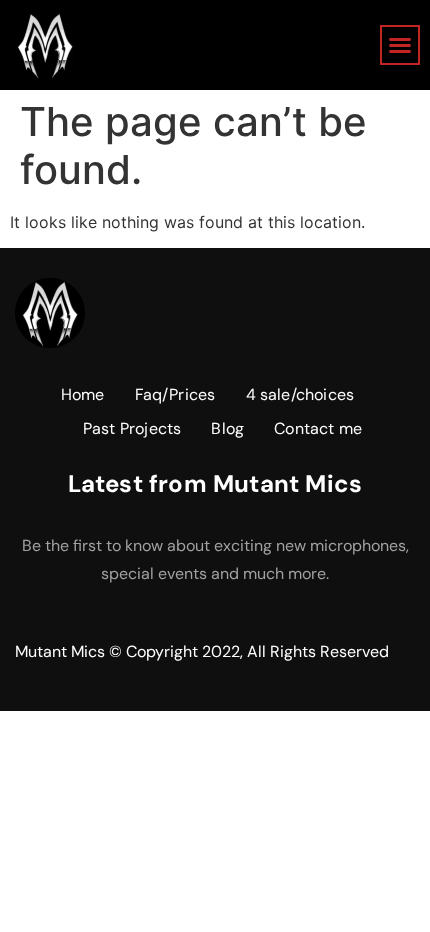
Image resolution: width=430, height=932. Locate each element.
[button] (400, 45)
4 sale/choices (300, 394)
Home (83, 394)
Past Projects (132, 428)
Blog (227, 428)
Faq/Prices (175, 394)
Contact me (318, 428)
